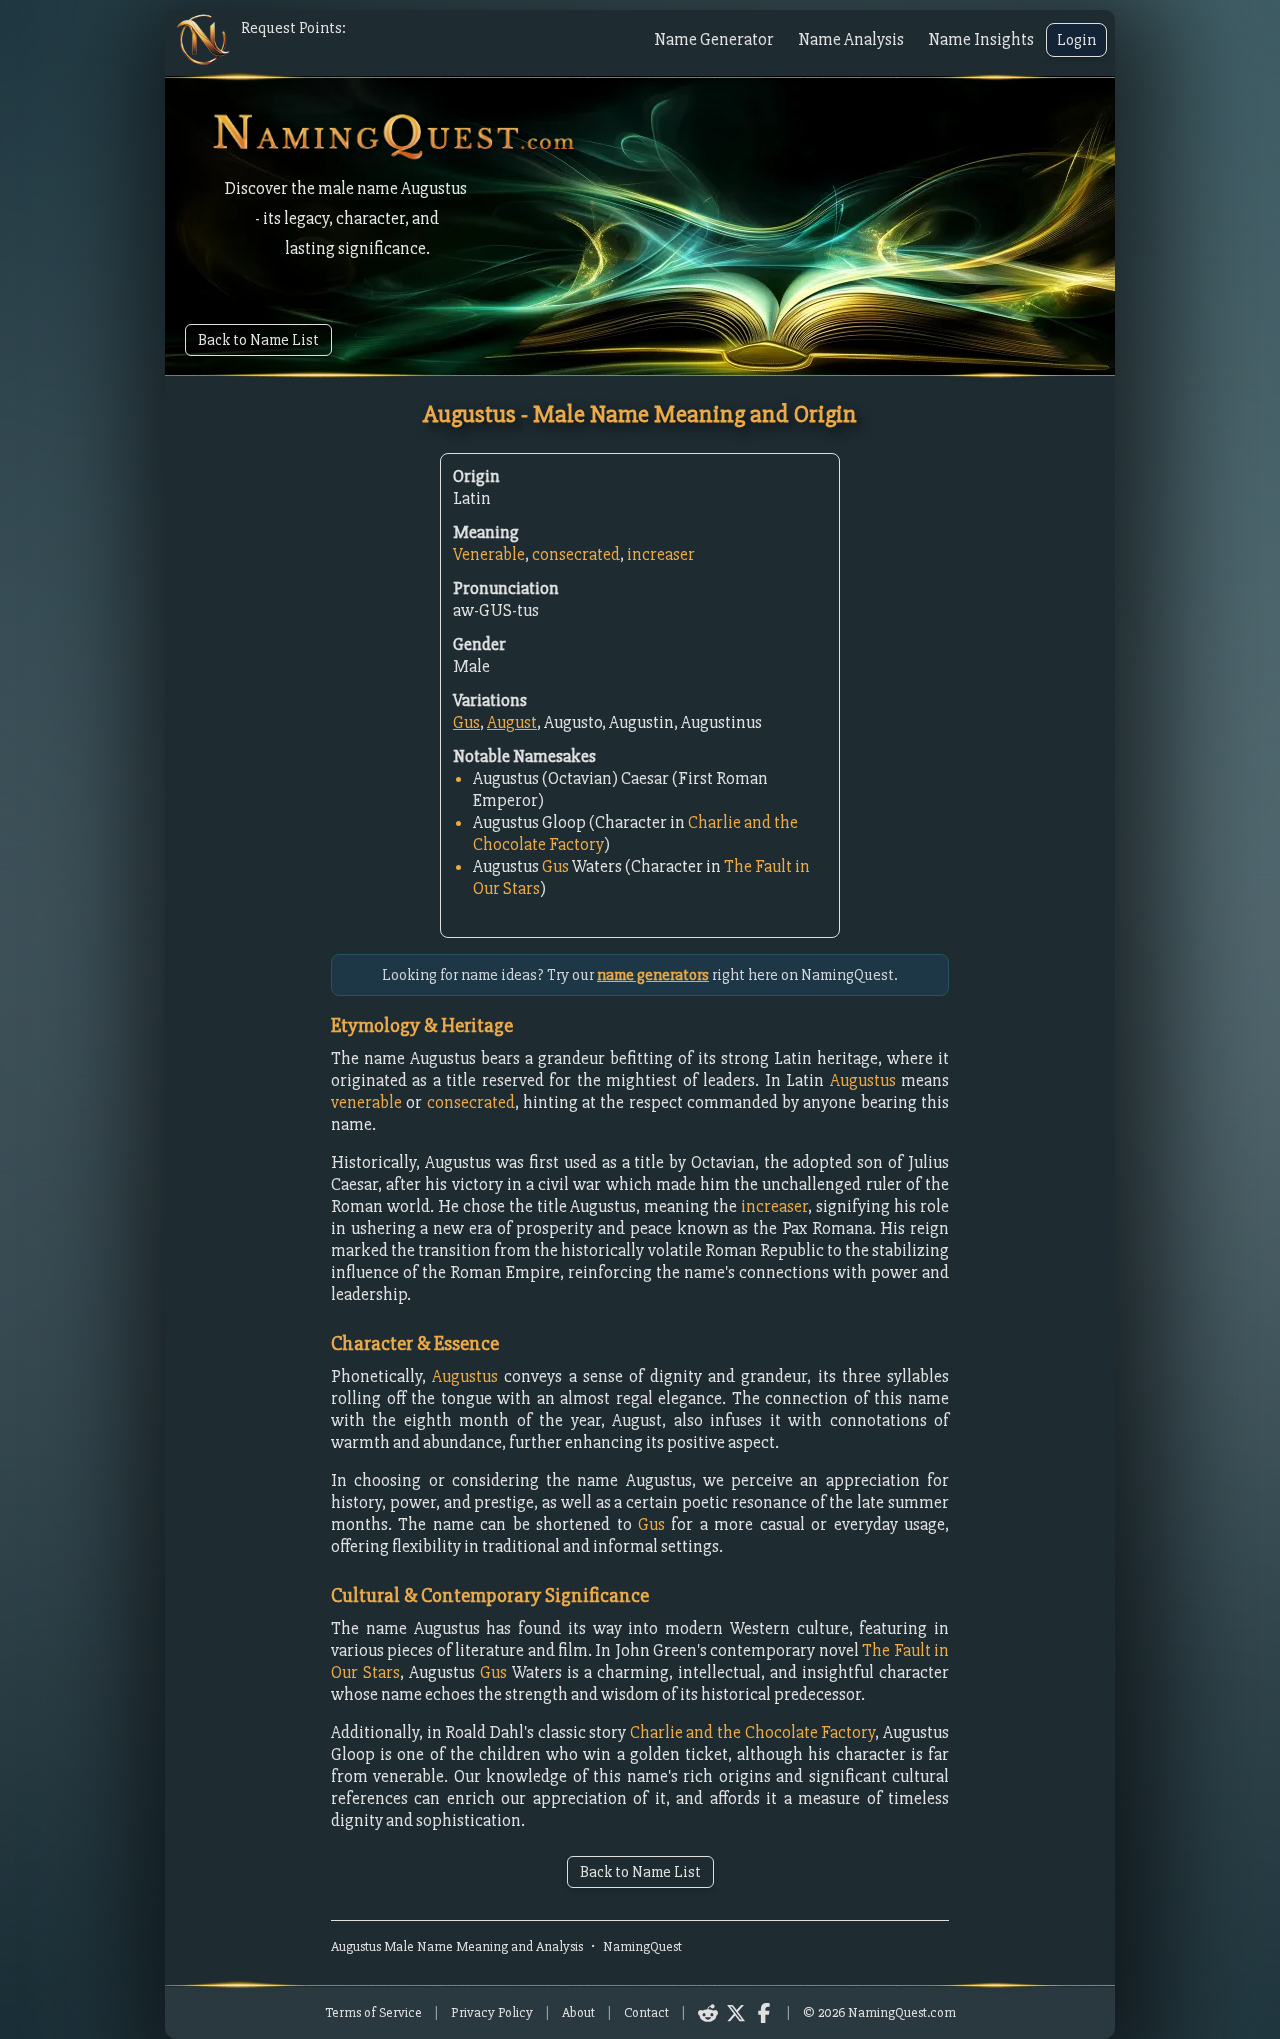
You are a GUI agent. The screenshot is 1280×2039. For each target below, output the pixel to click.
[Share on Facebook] (764, 2013)
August (512, 722)
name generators (653, 975)
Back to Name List (258, 340)
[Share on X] (736, 2013)
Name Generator (714, 39)
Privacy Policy (492, 2012)
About (578, 2012)
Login (1076, 40)
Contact (646, 2012)
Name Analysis (851, 39)
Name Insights (981, 39)
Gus (466, 722)
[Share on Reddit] (708, 2013)
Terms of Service (373, 2012)
